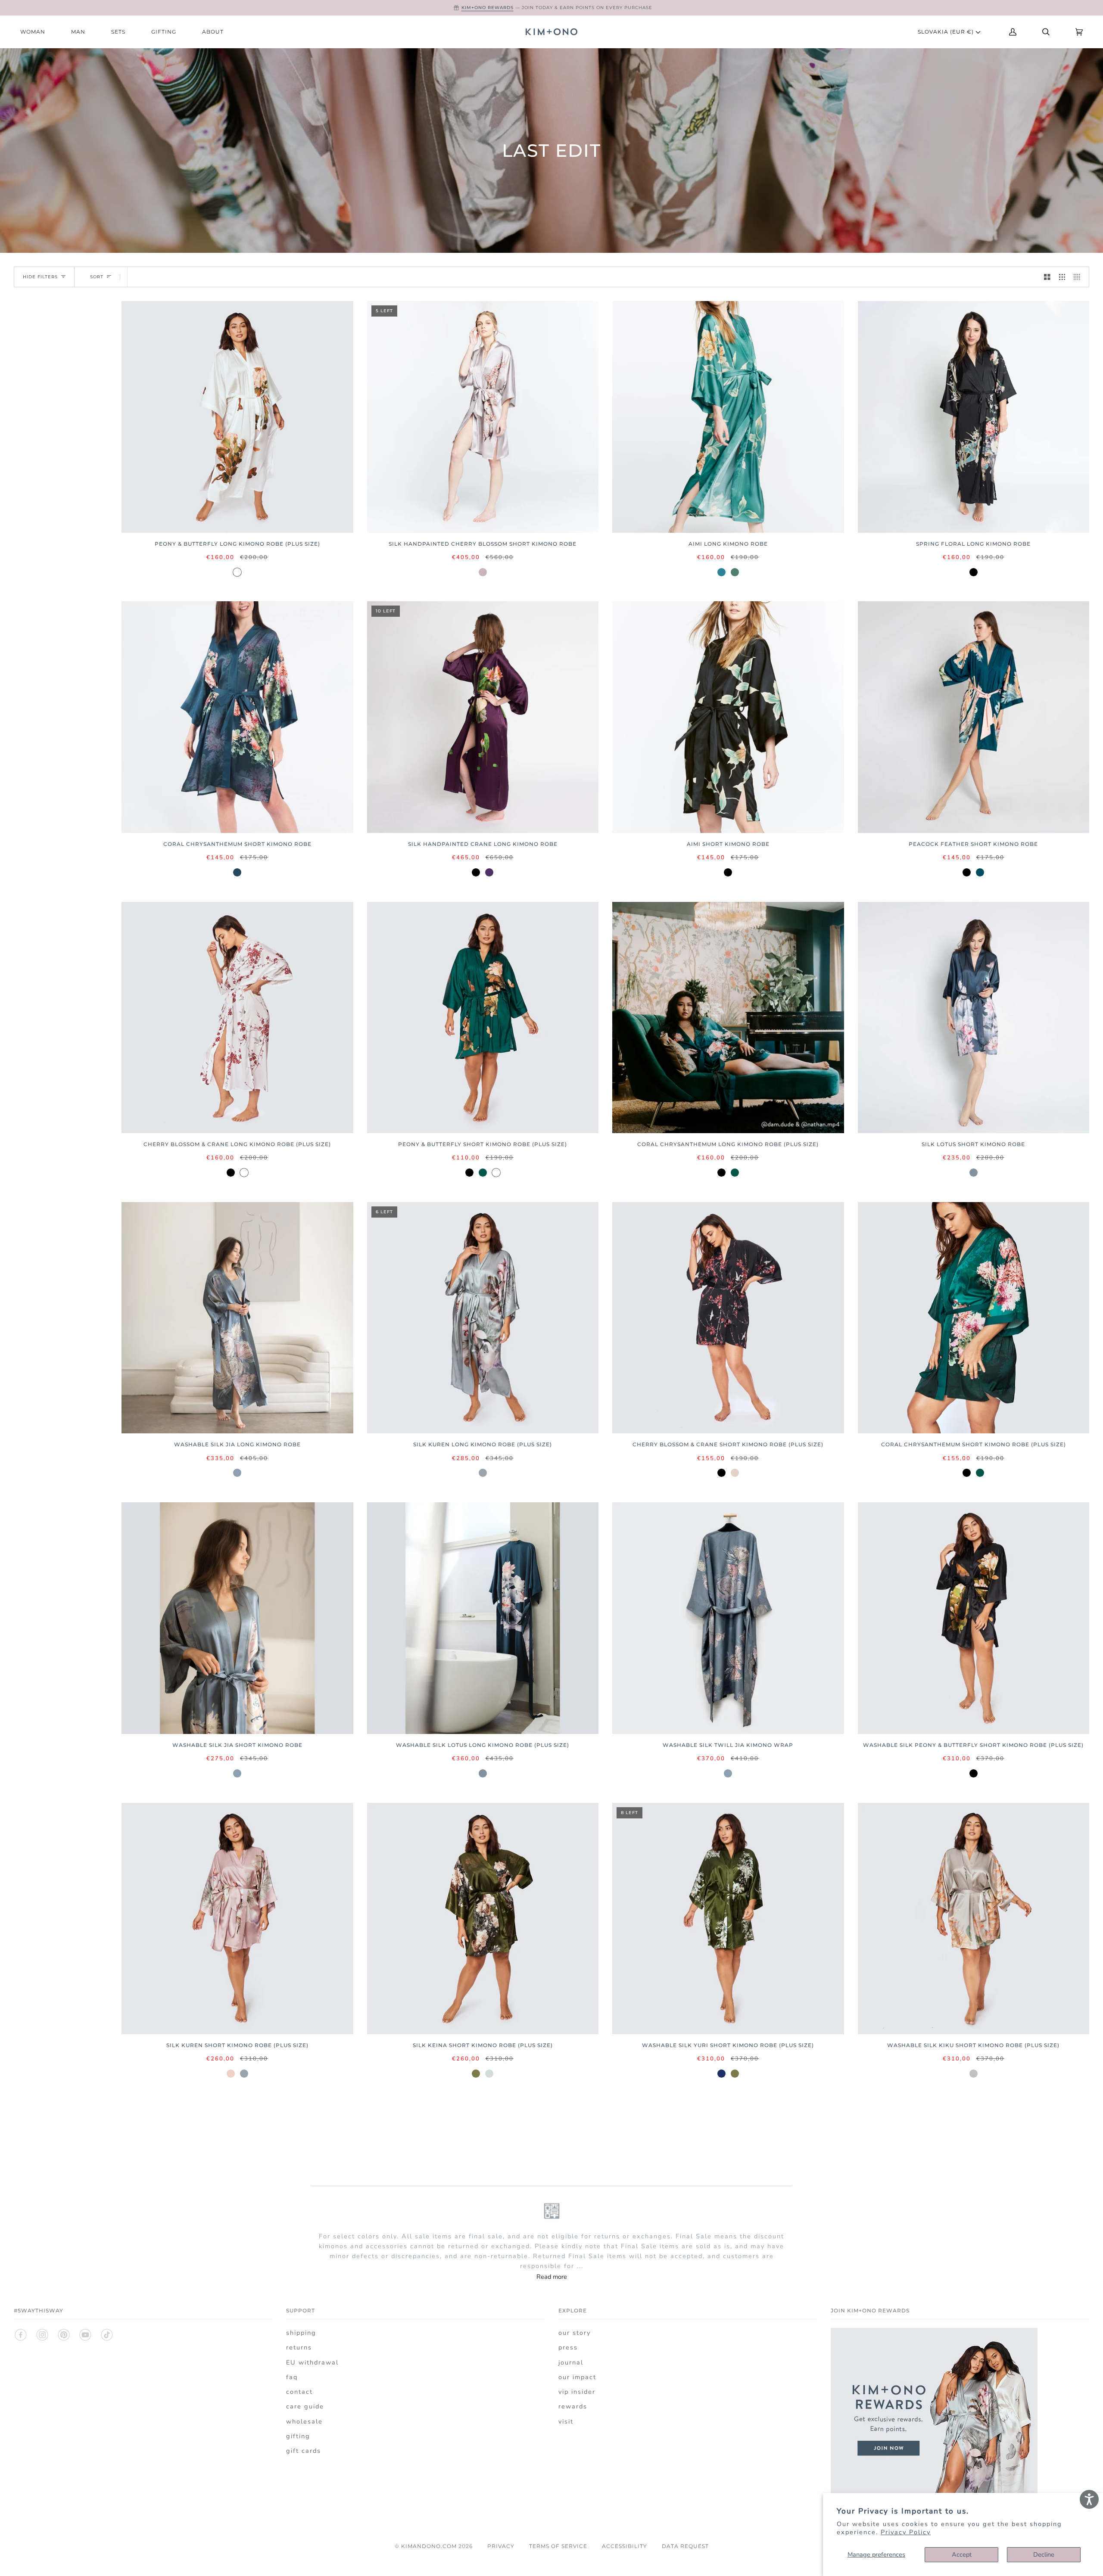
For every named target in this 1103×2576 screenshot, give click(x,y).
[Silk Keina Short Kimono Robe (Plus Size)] (483, 1919)
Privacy (501, 2546)
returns (299, 2347)
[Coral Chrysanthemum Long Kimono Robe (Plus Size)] (728, 1018)
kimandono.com (429, 2546)
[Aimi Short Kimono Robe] (728, 717)
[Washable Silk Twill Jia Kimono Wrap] (728, 1618)
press (568, 2347)
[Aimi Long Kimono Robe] (728, 417)
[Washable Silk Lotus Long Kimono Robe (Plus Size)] (483, 1618)
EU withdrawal (312, 2362)
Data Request (685, 2546)
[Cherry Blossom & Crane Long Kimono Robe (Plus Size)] (237, 1018)
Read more (552, 2277)
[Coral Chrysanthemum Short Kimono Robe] (237, 717)
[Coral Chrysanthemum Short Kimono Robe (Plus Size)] (974, 1318)
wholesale (304, 2421)
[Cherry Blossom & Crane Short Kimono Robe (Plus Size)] (728, 1318)
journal (571, 2362)
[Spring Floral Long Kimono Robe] (974, 417)
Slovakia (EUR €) (947, 32)
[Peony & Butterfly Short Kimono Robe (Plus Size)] (483, 1018)
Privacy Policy (906, 2532)
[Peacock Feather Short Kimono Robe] (974, 717)
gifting (298, 2436)
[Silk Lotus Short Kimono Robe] (974, 1018)
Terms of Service (558, 2546)
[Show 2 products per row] (1047, 277)
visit (566, 2421)
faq (292, 2377)
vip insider (577, 2392)
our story (575, 2333)
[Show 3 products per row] (1062, 277)
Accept (962, 2554)
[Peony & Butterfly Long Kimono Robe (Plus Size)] (237, 417)
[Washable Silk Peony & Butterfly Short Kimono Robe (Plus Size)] (974, 1618)
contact (299, 2392)
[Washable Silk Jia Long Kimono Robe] (237, 1318)
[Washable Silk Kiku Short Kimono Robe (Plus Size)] (974, 1919)
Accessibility (625, 2546)
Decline (1044, 2554)
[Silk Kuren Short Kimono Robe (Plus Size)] (237, 1919)
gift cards (304, 2451)
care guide (305, 2406)
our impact (577, 2377)
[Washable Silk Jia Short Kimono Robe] (237, 1618)
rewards (573, 2406)
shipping (301, 2333)
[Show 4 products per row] (1079, 277)
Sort (97, 277)
